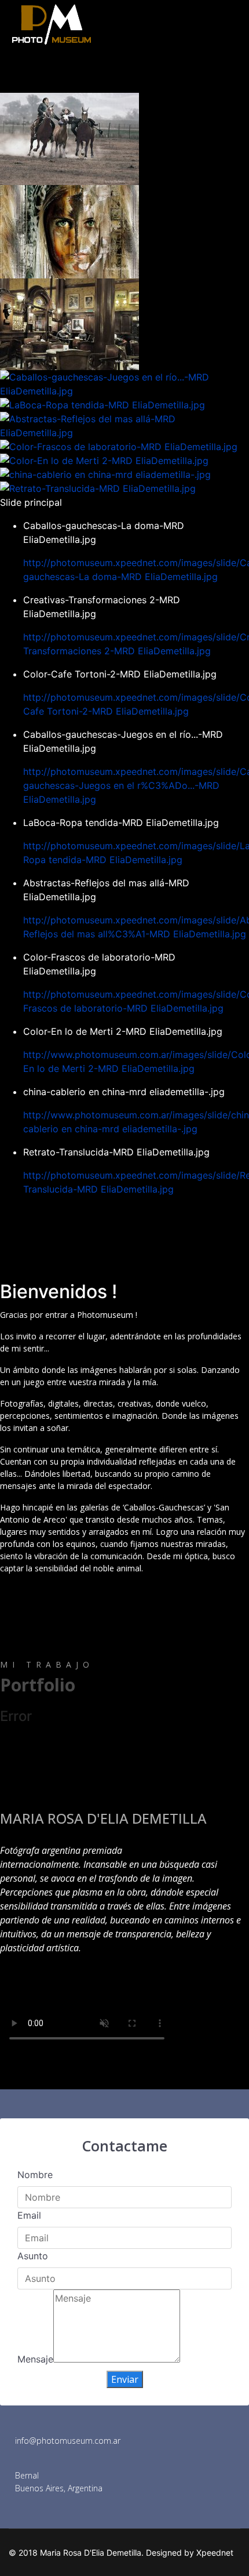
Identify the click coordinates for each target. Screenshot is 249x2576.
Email (29, 2215)
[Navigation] (236, 73)
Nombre (35, 2175)
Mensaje (35, 2359)
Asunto (33, 2256)
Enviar (125, 2379)
